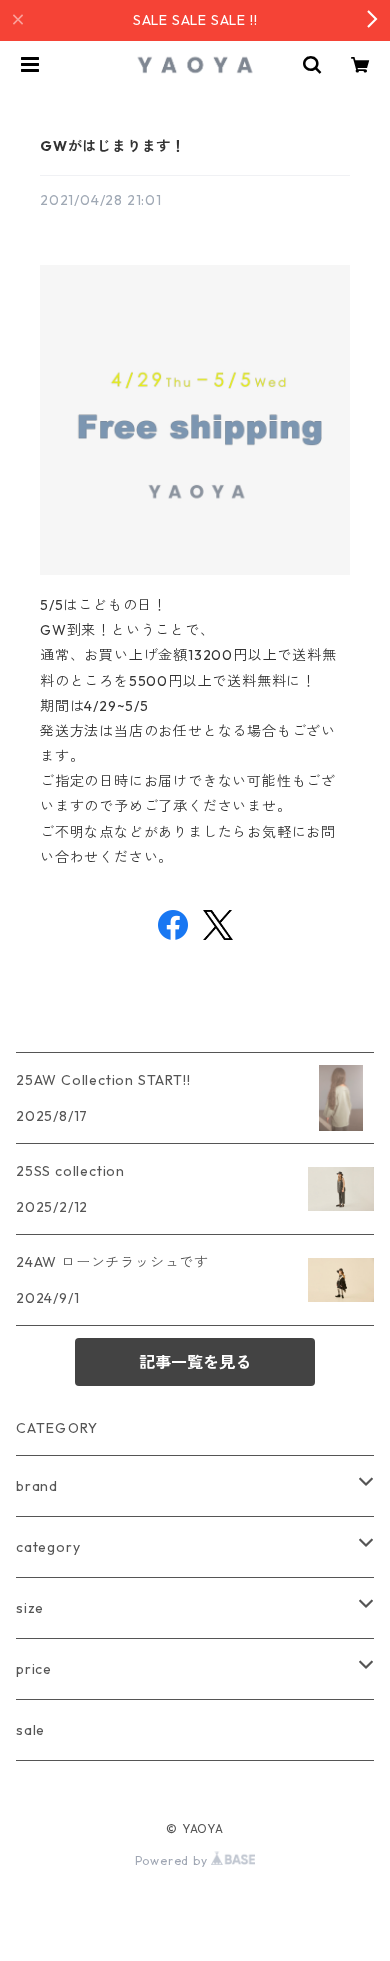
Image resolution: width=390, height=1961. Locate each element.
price (34, 1669)
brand (37, 1486)
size (30, 1608)
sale (30, 1730)
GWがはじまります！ (113, 146)
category (48, 1547)
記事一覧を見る (195, 1362)
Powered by (173, 1860)
